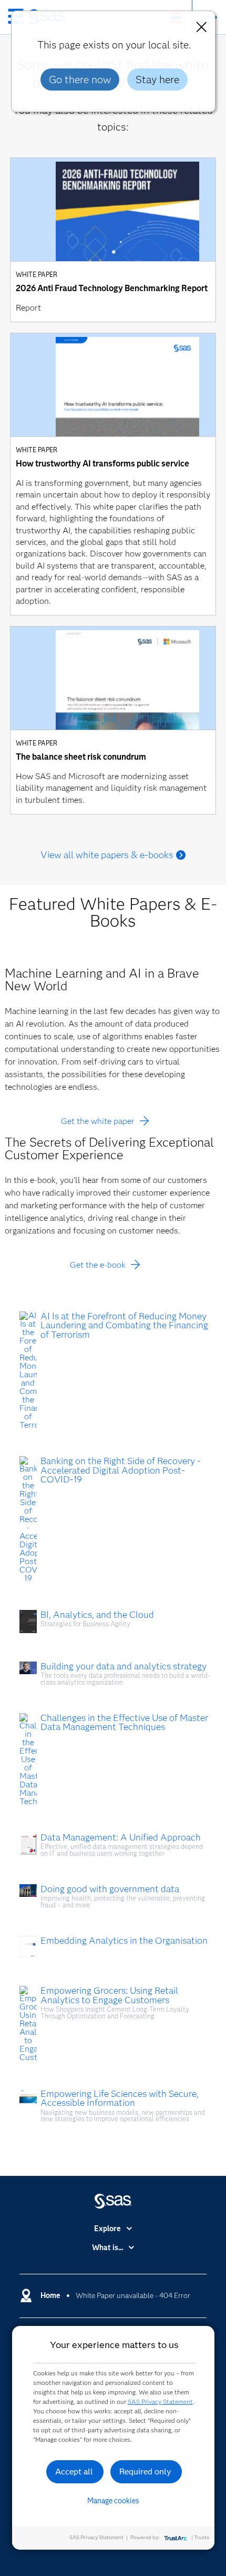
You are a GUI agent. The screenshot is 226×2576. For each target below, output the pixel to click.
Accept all (74, 2471)
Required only (145, 2471)
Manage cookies (113, 2501)
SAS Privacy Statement (160, 2401)
